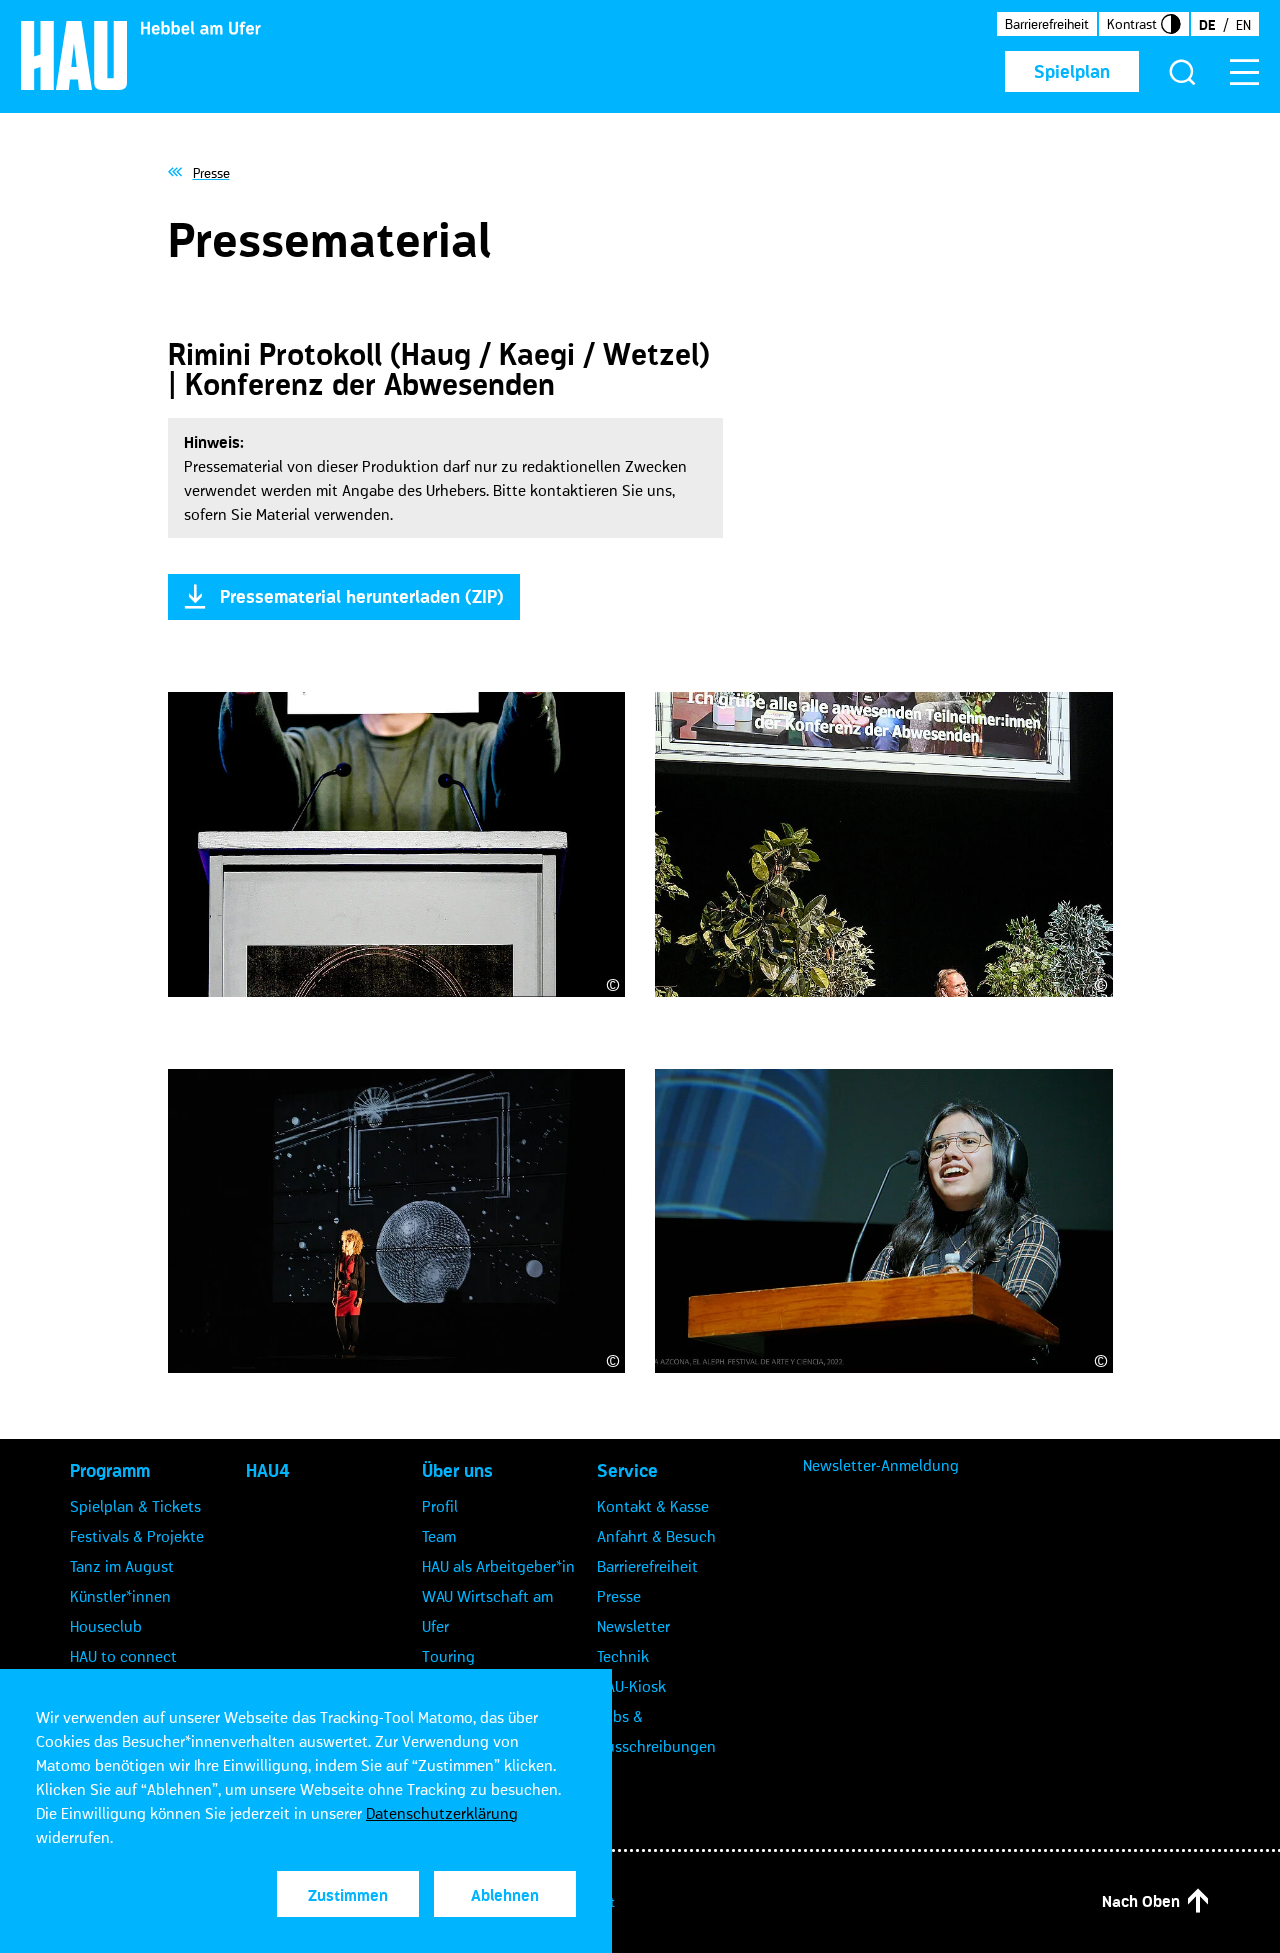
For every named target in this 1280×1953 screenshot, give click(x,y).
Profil (440, 1506)
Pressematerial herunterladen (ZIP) (362, 597)
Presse (619, 1596)
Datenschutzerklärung (442, 1813)
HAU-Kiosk (631, 1686)
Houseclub (106, 1626)
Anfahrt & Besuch (656, 1536)
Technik (623, 1656)
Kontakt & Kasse (653, 1506)
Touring (448, 1656)
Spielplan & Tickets (135, 1506)
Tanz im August (122, 1566)
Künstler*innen (120, 1596)
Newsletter (633, 1626)
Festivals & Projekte (137, 1536)
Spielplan (1072, 72)
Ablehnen (505, 1895)
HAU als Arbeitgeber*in (498, 1566)
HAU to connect (123, 1656)
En (1243, 25)
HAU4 (268, 1471)
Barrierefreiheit (1047, 24)
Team (439, 1536)
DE (1207, 25)
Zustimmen (348, 1895)
